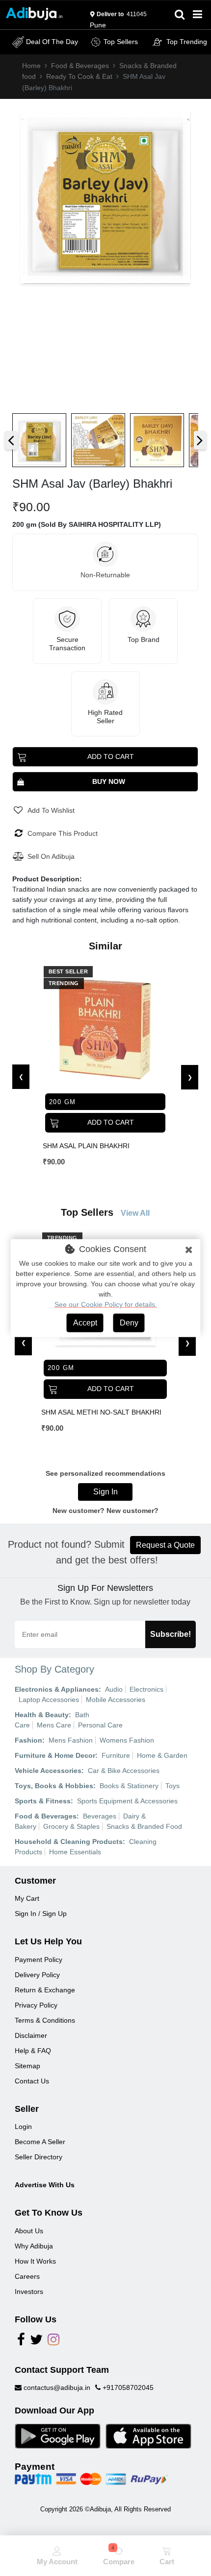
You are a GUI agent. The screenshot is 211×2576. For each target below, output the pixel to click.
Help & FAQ (33, 2051)
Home (31, 66)
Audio (114, 1689)
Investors (29, 2292)
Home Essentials (75, 1852)
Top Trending (187, 42)
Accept (85, 1323)
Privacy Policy (36, 2005)
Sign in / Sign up (41, 1914)
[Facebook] (21, 2342)
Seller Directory (39, 2157)
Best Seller (68, 971)
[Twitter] (36, 2342)
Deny (129, 1323)
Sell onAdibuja (51, 856)
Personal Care (100, 1725)
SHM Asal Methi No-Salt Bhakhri (101, 1412)
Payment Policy (39, 1960)
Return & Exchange (45, 1990)
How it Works (35, 2261)
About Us (29, 2231)
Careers (27, 2276)
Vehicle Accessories (48, 1771)
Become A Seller (40, 2142)
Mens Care (54, 1725)
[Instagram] (53, 2342)
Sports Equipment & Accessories (127, 1801)
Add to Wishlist (51, 810)
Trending (64, 983)
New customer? (132, 1511)
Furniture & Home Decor (55, 1755)
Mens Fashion (71, 1740)
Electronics (146, 1689)
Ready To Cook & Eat (79, 76)
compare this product (63, 833)
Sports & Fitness (43, 1801)
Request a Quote (165, 1545)
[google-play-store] (58, 2435)
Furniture (116, 1755)
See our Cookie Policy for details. (106, 1304)
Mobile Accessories (116, 1700)
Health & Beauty (42, 1715)
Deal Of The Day (52, 42)
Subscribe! (171, 1634)
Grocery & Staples (71, 1826)
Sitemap (27, 2066)
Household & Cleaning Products (69, 1842)
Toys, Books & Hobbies (54, 1786)
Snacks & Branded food (144, 1826)
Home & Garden (162, 1755)
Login (23, 2127)
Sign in (105, 1492)
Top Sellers (121, 42)
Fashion (28, 1740)
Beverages (100, 1816)
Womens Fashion (127, 1740)
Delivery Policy (37, 1975)
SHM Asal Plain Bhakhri (86, 1146)
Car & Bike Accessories (124, 1771)
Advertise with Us (45, 2185)
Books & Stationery (129, 1786)
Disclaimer (31, 2035)
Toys (172, 1786)
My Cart (27, 1898)
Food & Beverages (80, 66)
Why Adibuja (34, 2246)
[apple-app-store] (148, 2435)
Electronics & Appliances (57, 1689)
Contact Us (32, 2081)
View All (135, 1213)
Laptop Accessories (49, 1700)
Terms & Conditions (45, 2020)
